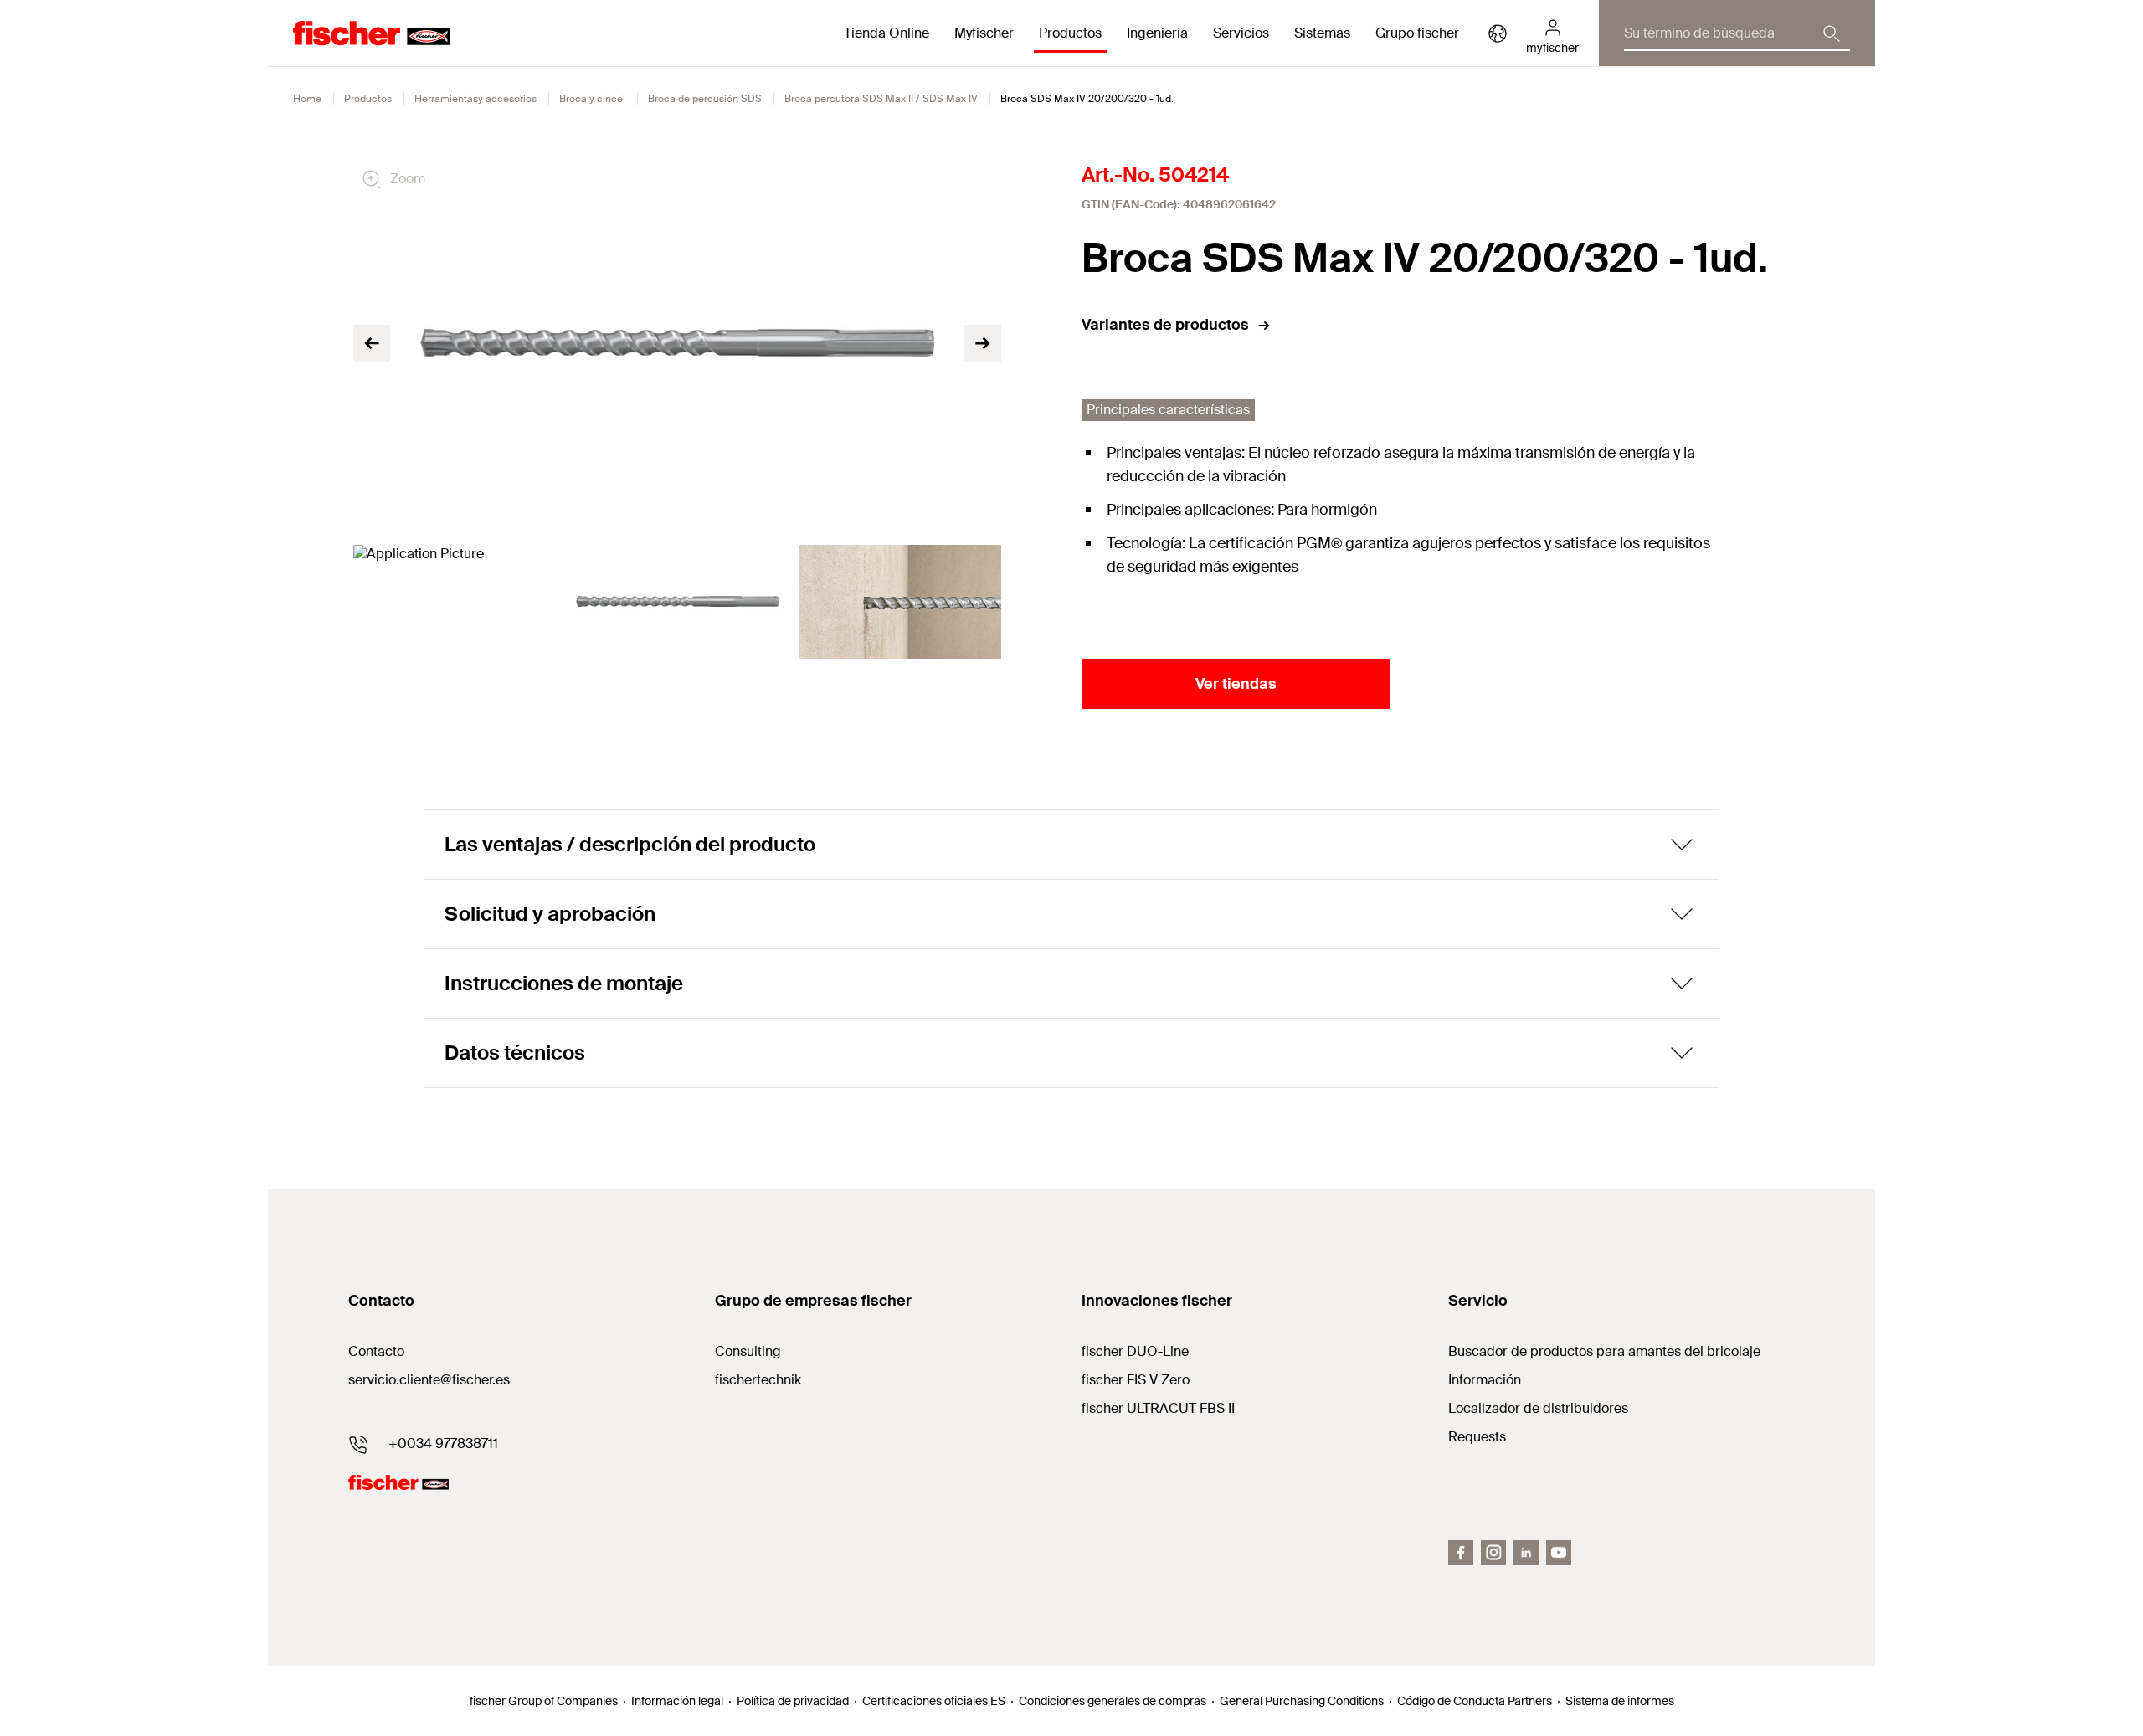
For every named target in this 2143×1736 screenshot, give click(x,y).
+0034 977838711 (443, 1443)
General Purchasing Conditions (1302, 1701)
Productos (368, 99)
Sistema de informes (1620, 1701)
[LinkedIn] (1526, 1553)
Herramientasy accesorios (475, 99)
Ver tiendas (1236, 684)
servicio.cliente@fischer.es (429, 1380)
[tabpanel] (455, 602)
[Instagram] (1493, 1553)
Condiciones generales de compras (1113, 1701)
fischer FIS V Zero (1136, 1380)
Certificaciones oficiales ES (934, 1701)
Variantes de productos (1165, 325)
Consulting (748, 1351)
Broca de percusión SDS (705, 99)
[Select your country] (1498, 33)
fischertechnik (758, 1380)
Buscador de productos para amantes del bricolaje (1604, 1351)
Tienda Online (886, 33)
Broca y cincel (592, 99)
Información (1485, 1380)
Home (307, 99)
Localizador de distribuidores (1538, 1408)
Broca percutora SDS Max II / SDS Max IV (881, 99)
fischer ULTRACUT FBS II (1158, 1408)
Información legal (677, 1701)
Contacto (376, 1351)
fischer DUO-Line (1135, 1351)
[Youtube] (1559, 1553)
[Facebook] (1461, 1553)
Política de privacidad (793, 1701)
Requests (1477, 1437)
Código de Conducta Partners (1475, 1701)
